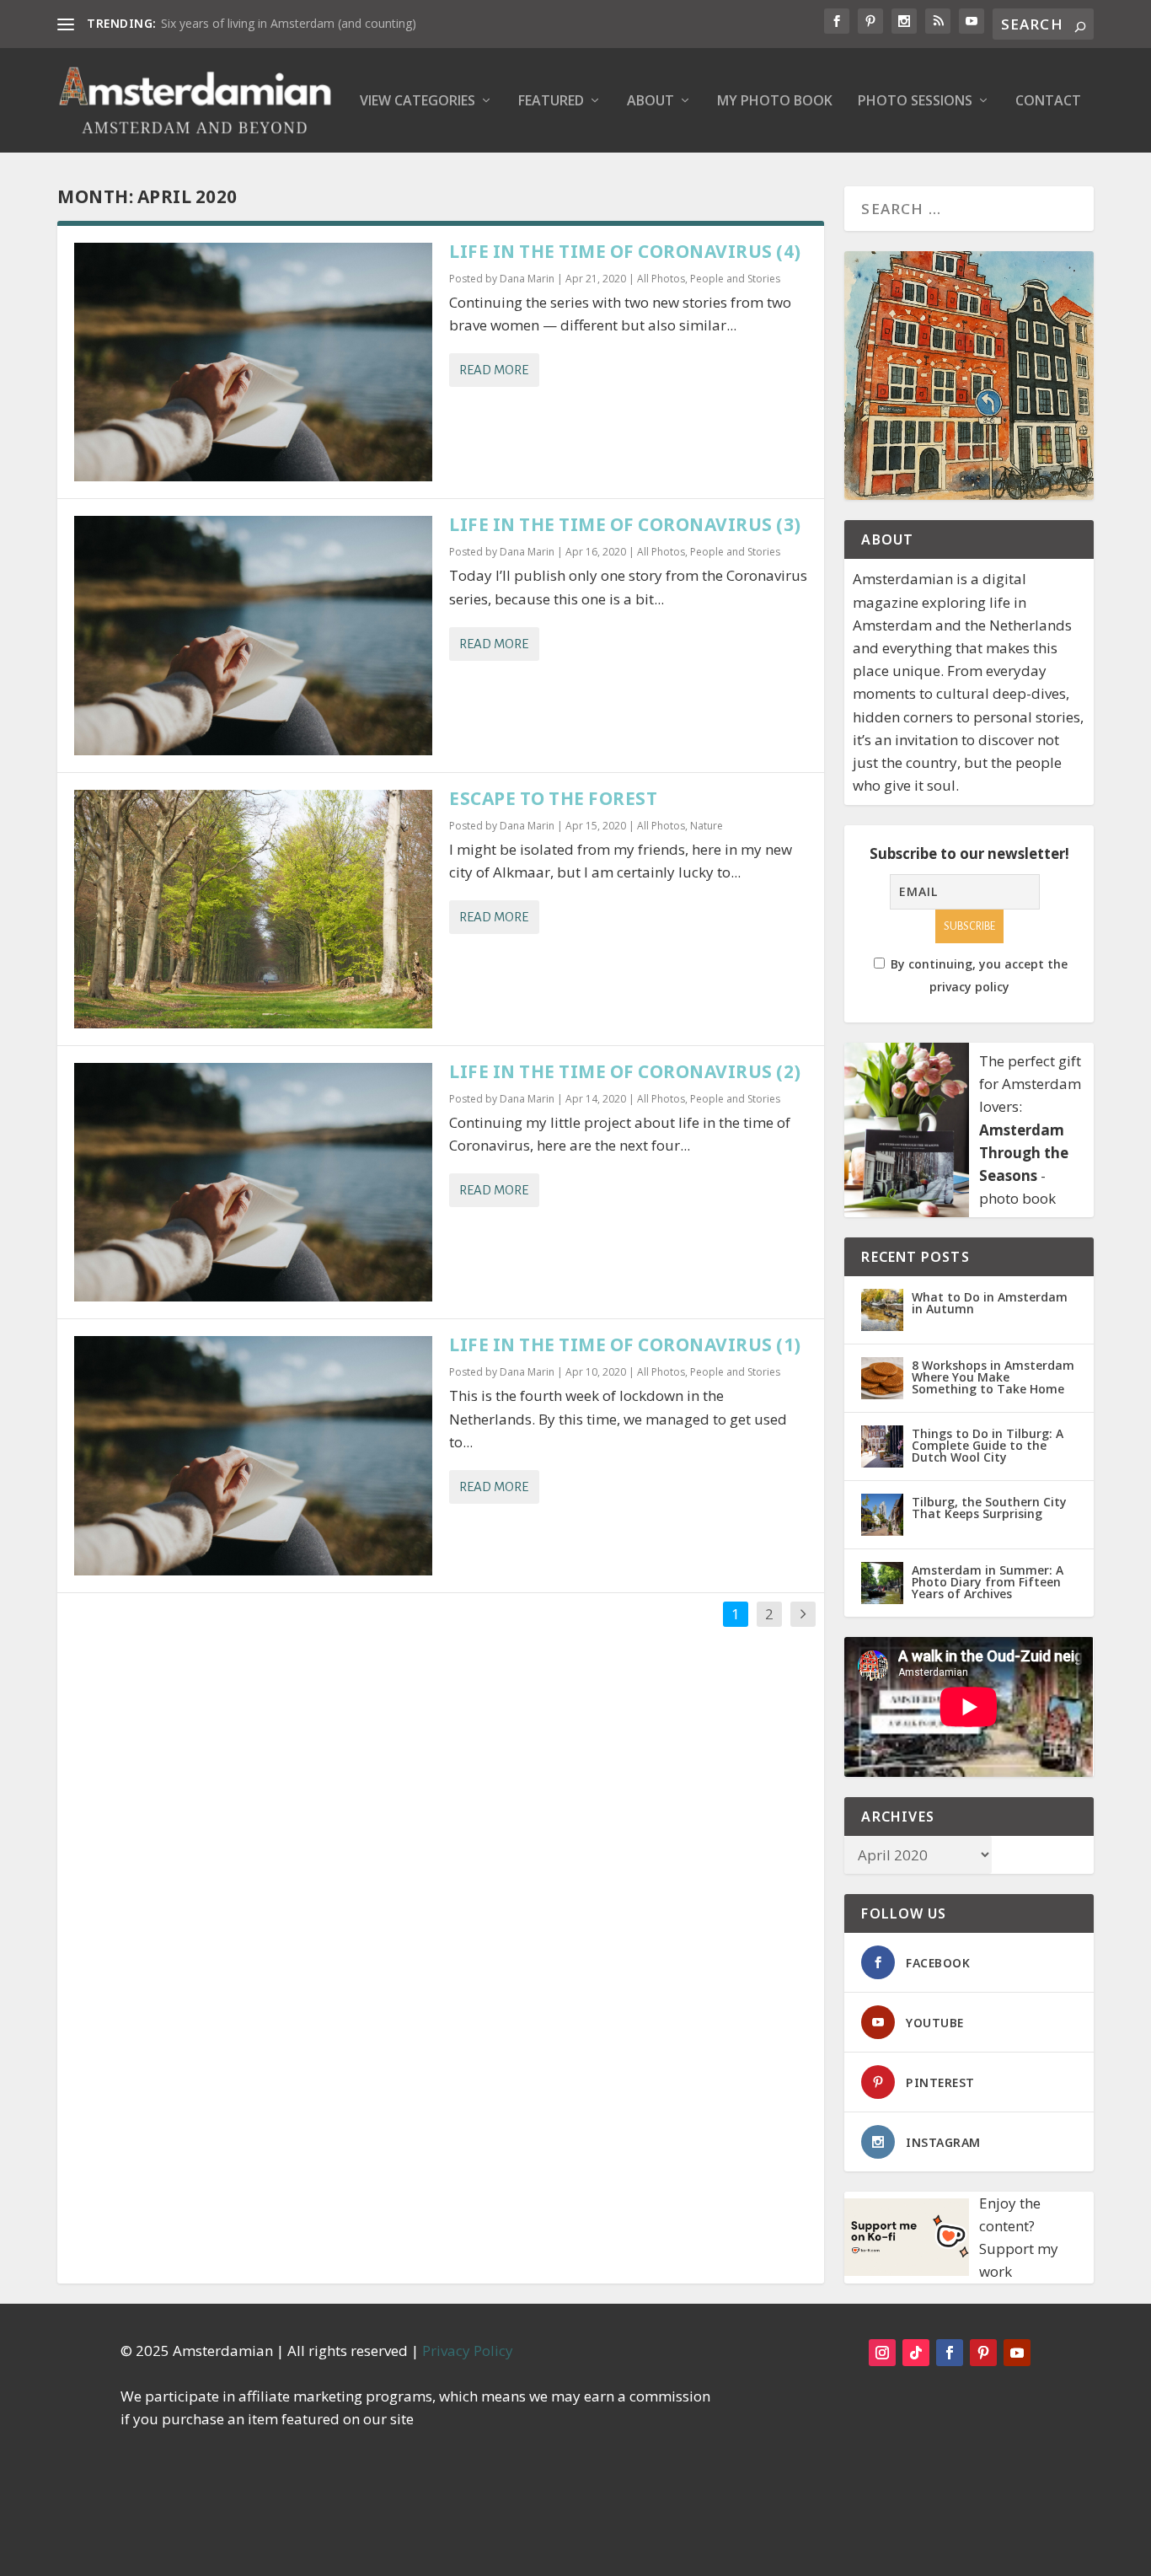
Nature (707, 826)
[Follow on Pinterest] (983, 2353)
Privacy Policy (468, 2351)
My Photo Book (775, 102)
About (650, 102)
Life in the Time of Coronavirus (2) (625, 1071)
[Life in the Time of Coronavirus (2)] (253, 1182)
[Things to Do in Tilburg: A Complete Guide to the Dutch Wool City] (882, 1446)
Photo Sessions (915, 102)
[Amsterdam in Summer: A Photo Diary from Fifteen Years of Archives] (882, 1583)
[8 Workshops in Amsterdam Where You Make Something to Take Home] (882, 1378)
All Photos (661, 279)
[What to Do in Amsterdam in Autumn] (882, 1310)
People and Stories (735, 279)
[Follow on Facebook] (950, 2353)
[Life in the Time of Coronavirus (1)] (253, 1455)
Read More (494, 370)
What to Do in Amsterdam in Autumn (990, 1303)
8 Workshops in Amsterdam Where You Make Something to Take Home (993, 1377)
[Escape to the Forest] (253, 909)
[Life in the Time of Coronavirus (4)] (253, 362)
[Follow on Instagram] (882, 2353)
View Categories (418, 102)
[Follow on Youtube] (1017, 2353)
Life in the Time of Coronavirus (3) (625, 524)
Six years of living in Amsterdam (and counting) (289, 23)
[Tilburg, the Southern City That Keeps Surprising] (882, 1515)
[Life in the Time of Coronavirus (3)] (253, 635)
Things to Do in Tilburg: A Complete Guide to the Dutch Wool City (988, 1445)
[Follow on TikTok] (916, 2353)
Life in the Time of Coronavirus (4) (625, 251)
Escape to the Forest (553, 798)
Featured (551, 102)
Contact (1048, 102)
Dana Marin (527, 279)
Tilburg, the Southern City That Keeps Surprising (989, 1508)
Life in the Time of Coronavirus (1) (625, 1344)
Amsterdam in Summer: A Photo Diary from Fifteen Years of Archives (988, 1582)
